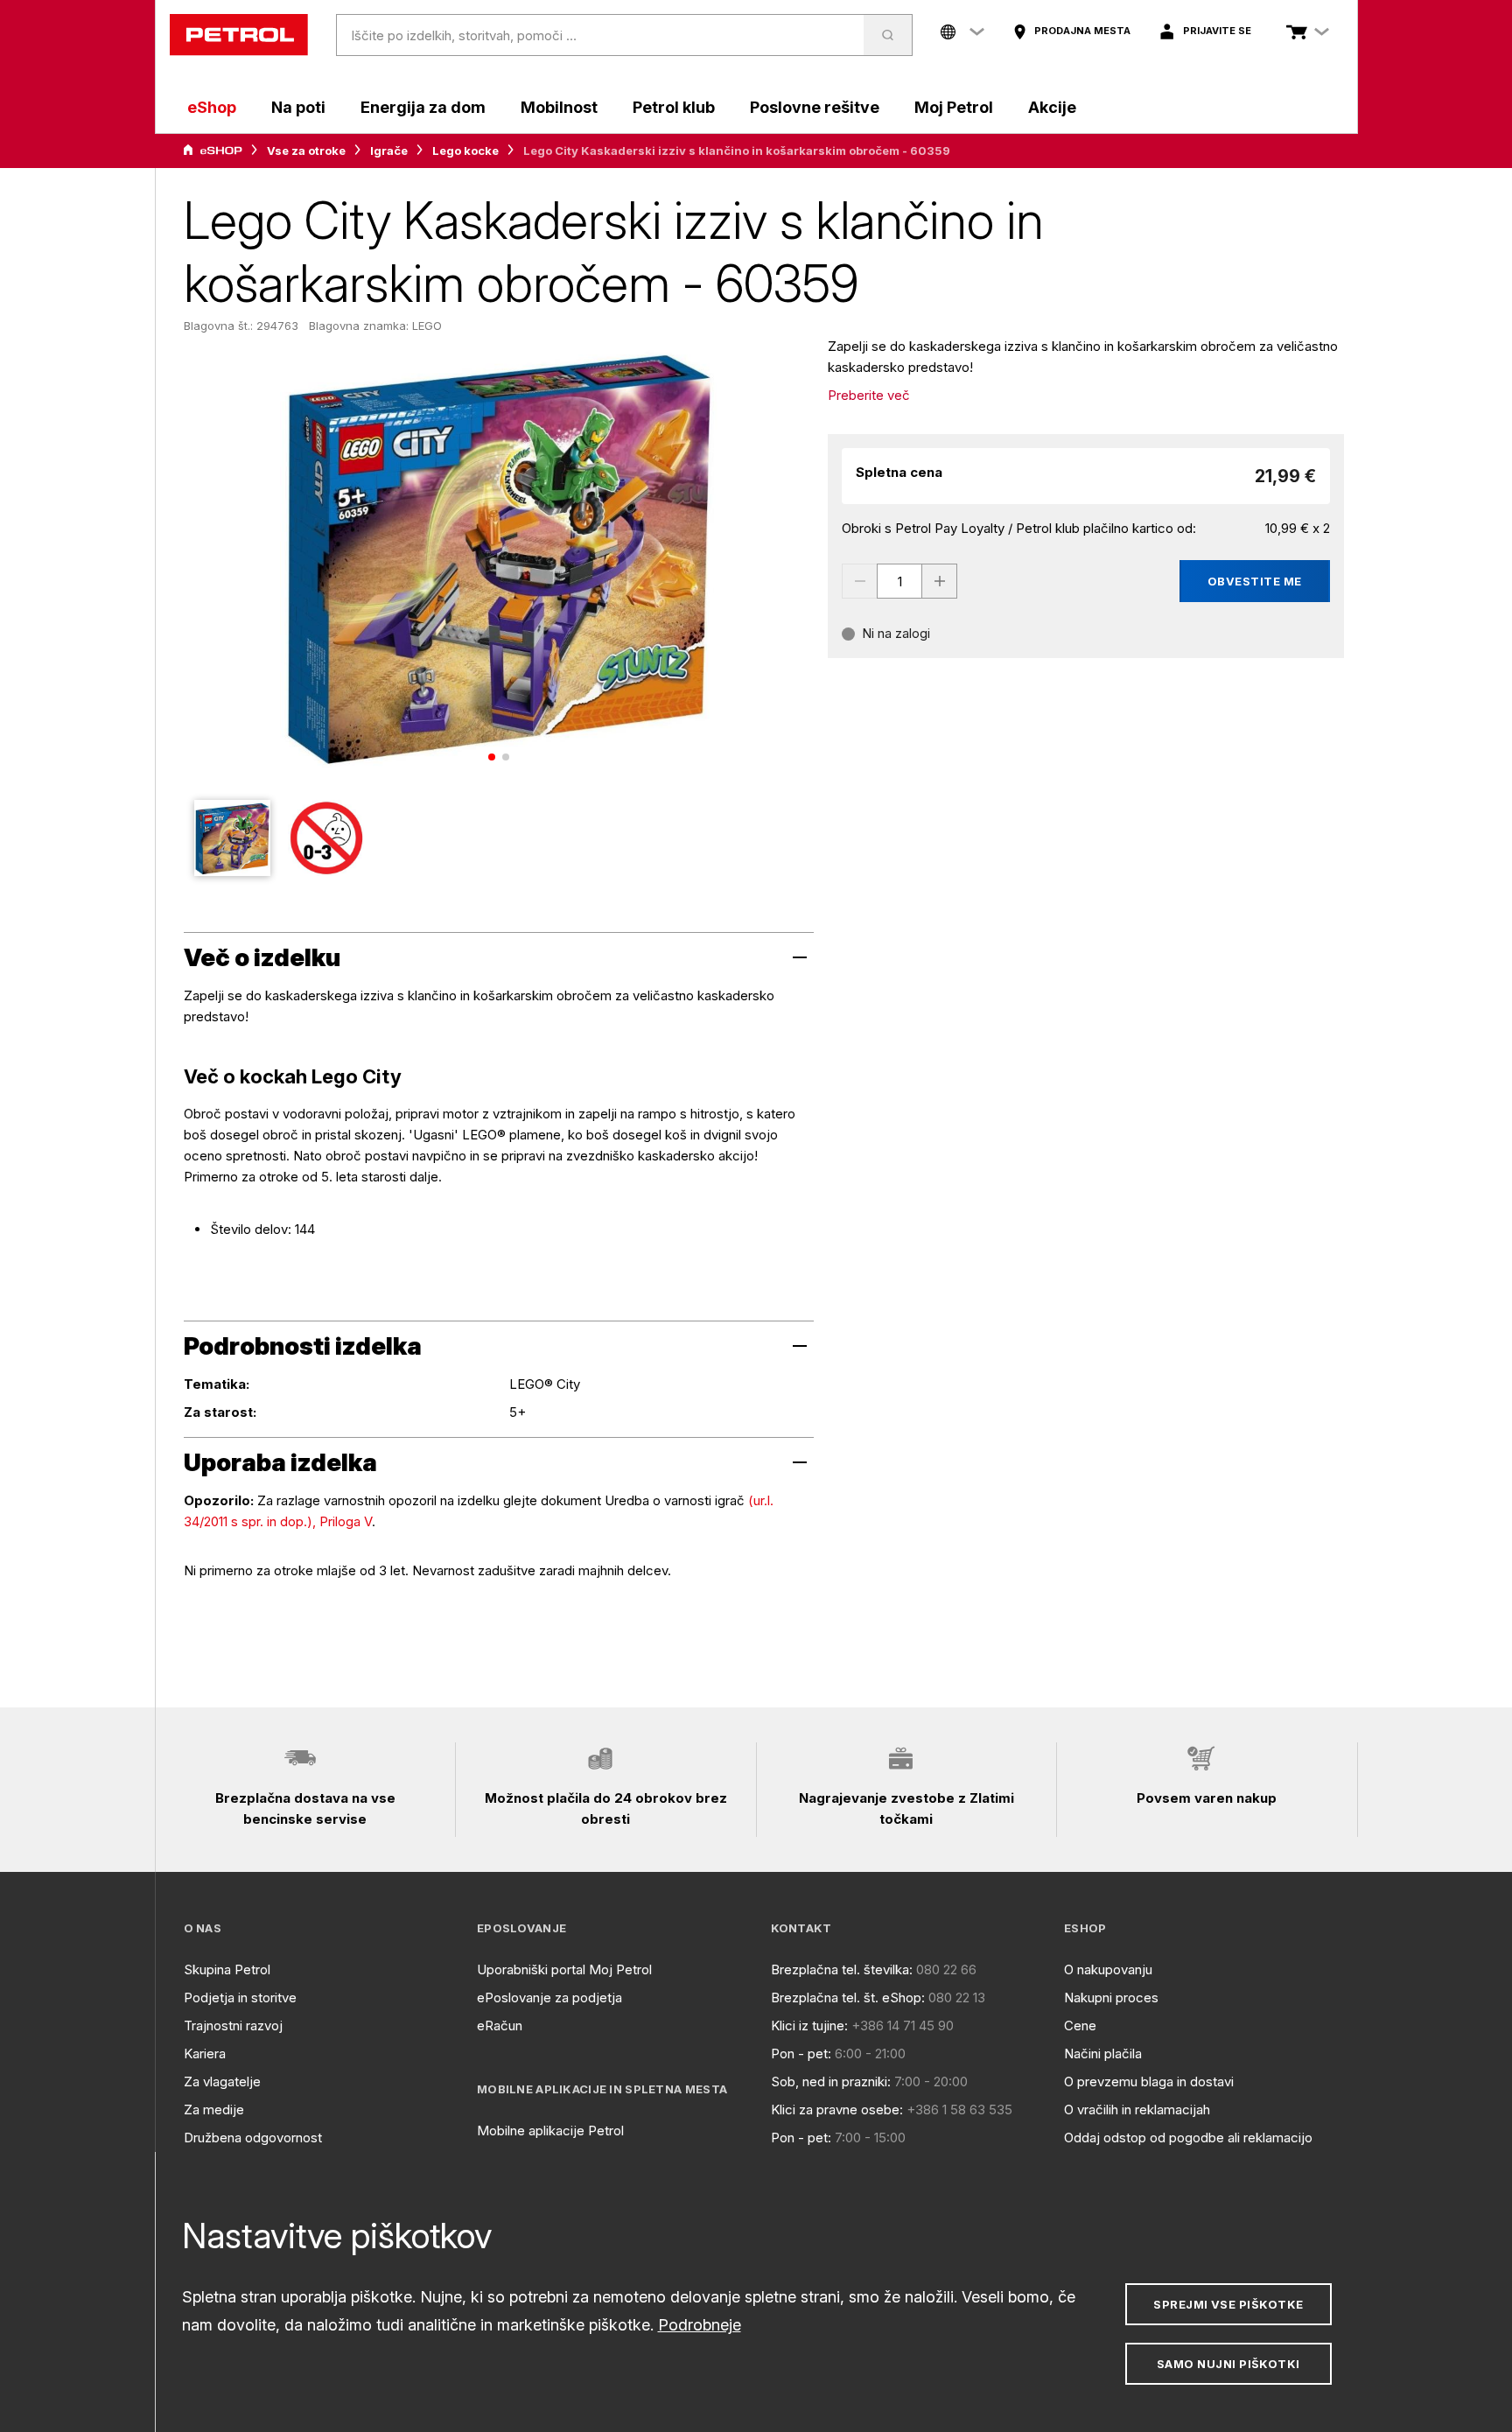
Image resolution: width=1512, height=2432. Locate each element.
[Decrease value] (859, 581)
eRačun (500, 2025)
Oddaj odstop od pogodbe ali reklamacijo (1188, 2138)
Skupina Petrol (227, 1969)
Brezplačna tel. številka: (842, 1969)
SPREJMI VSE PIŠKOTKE (1228, 2304)
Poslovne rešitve (815, 107)
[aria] (213, 151)
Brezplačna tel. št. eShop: (848, 1997)
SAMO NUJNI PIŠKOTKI (1228, 2364)
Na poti (298, 107)
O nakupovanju (1108, 1969)
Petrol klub (674, 107)
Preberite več (869, 395)
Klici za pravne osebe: (837, 2110)
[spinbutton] (899, 581)
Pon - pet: (801, 2054)
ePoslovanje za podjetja (549, 1997)
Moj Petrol (954, 107)
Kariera (205, 2054)
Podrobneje (700, 2325)
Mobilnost (559, 107)
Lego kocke (465, 151)
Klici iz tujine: (809, 2025)
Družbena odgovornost (253, 2138)
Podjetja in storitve (240, 1997)
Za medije (214, 2110)
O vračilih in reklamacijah (1137, 2110)
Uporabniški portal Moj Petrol (564, 1969)
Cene (1080, 2025)
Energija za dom (423, 107)
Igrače (389, 151)
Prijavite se (1217, 31)
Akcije (1052, 107)
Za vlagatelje (222, 2082)
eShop (212, 107)
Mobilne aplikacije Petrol (550, 2131)
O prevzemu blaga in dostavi (1149, 2082)
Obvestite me (1255, 581)
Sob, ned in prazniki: (831, 2082)
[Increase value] (940, 581)
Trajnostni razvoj (233, 2025)
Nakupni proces (1111, 1997)
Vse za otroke (306, 151)
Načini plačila (1103, 2054)
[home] (239, 35)
